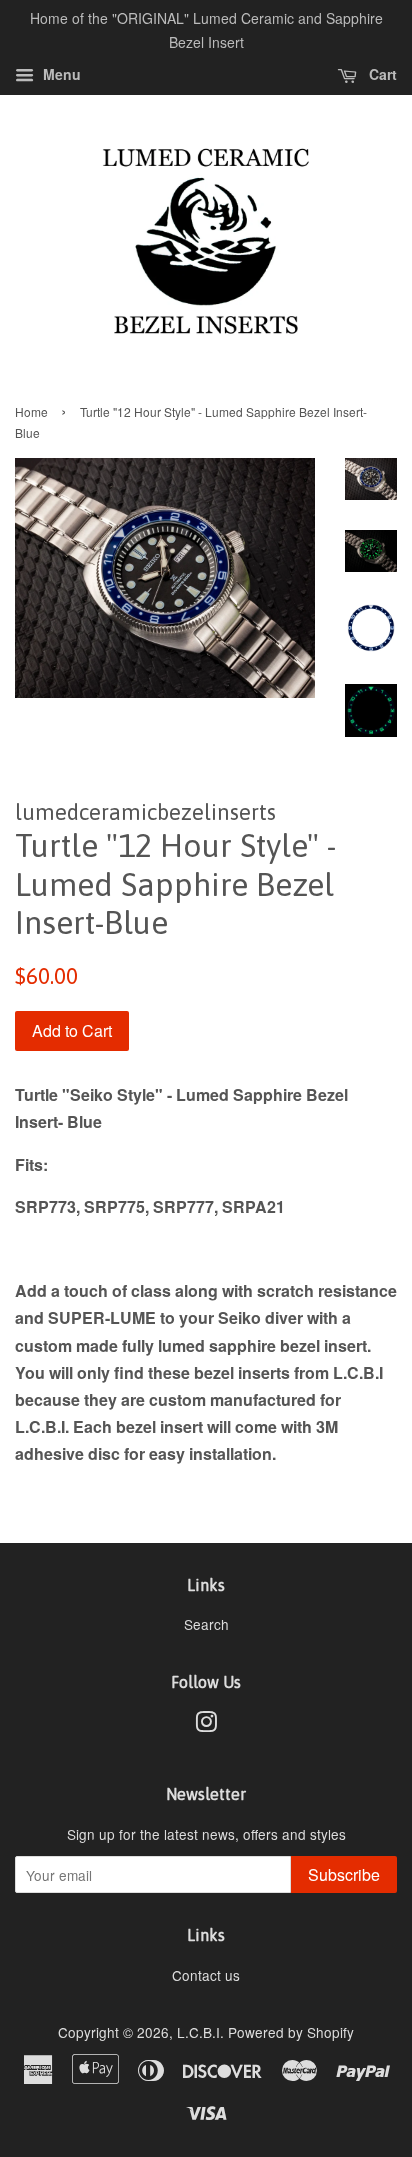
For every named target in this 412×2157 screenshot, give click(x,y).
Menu (60, 74)
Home (31, 411)
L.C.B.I (198, 2032)
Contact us (206, 1975)
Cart (381, 74)
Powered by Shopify (291, 2032)
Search (206, 1624)
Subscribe (344, 1874)
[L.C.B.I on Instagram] (206, 1725)
